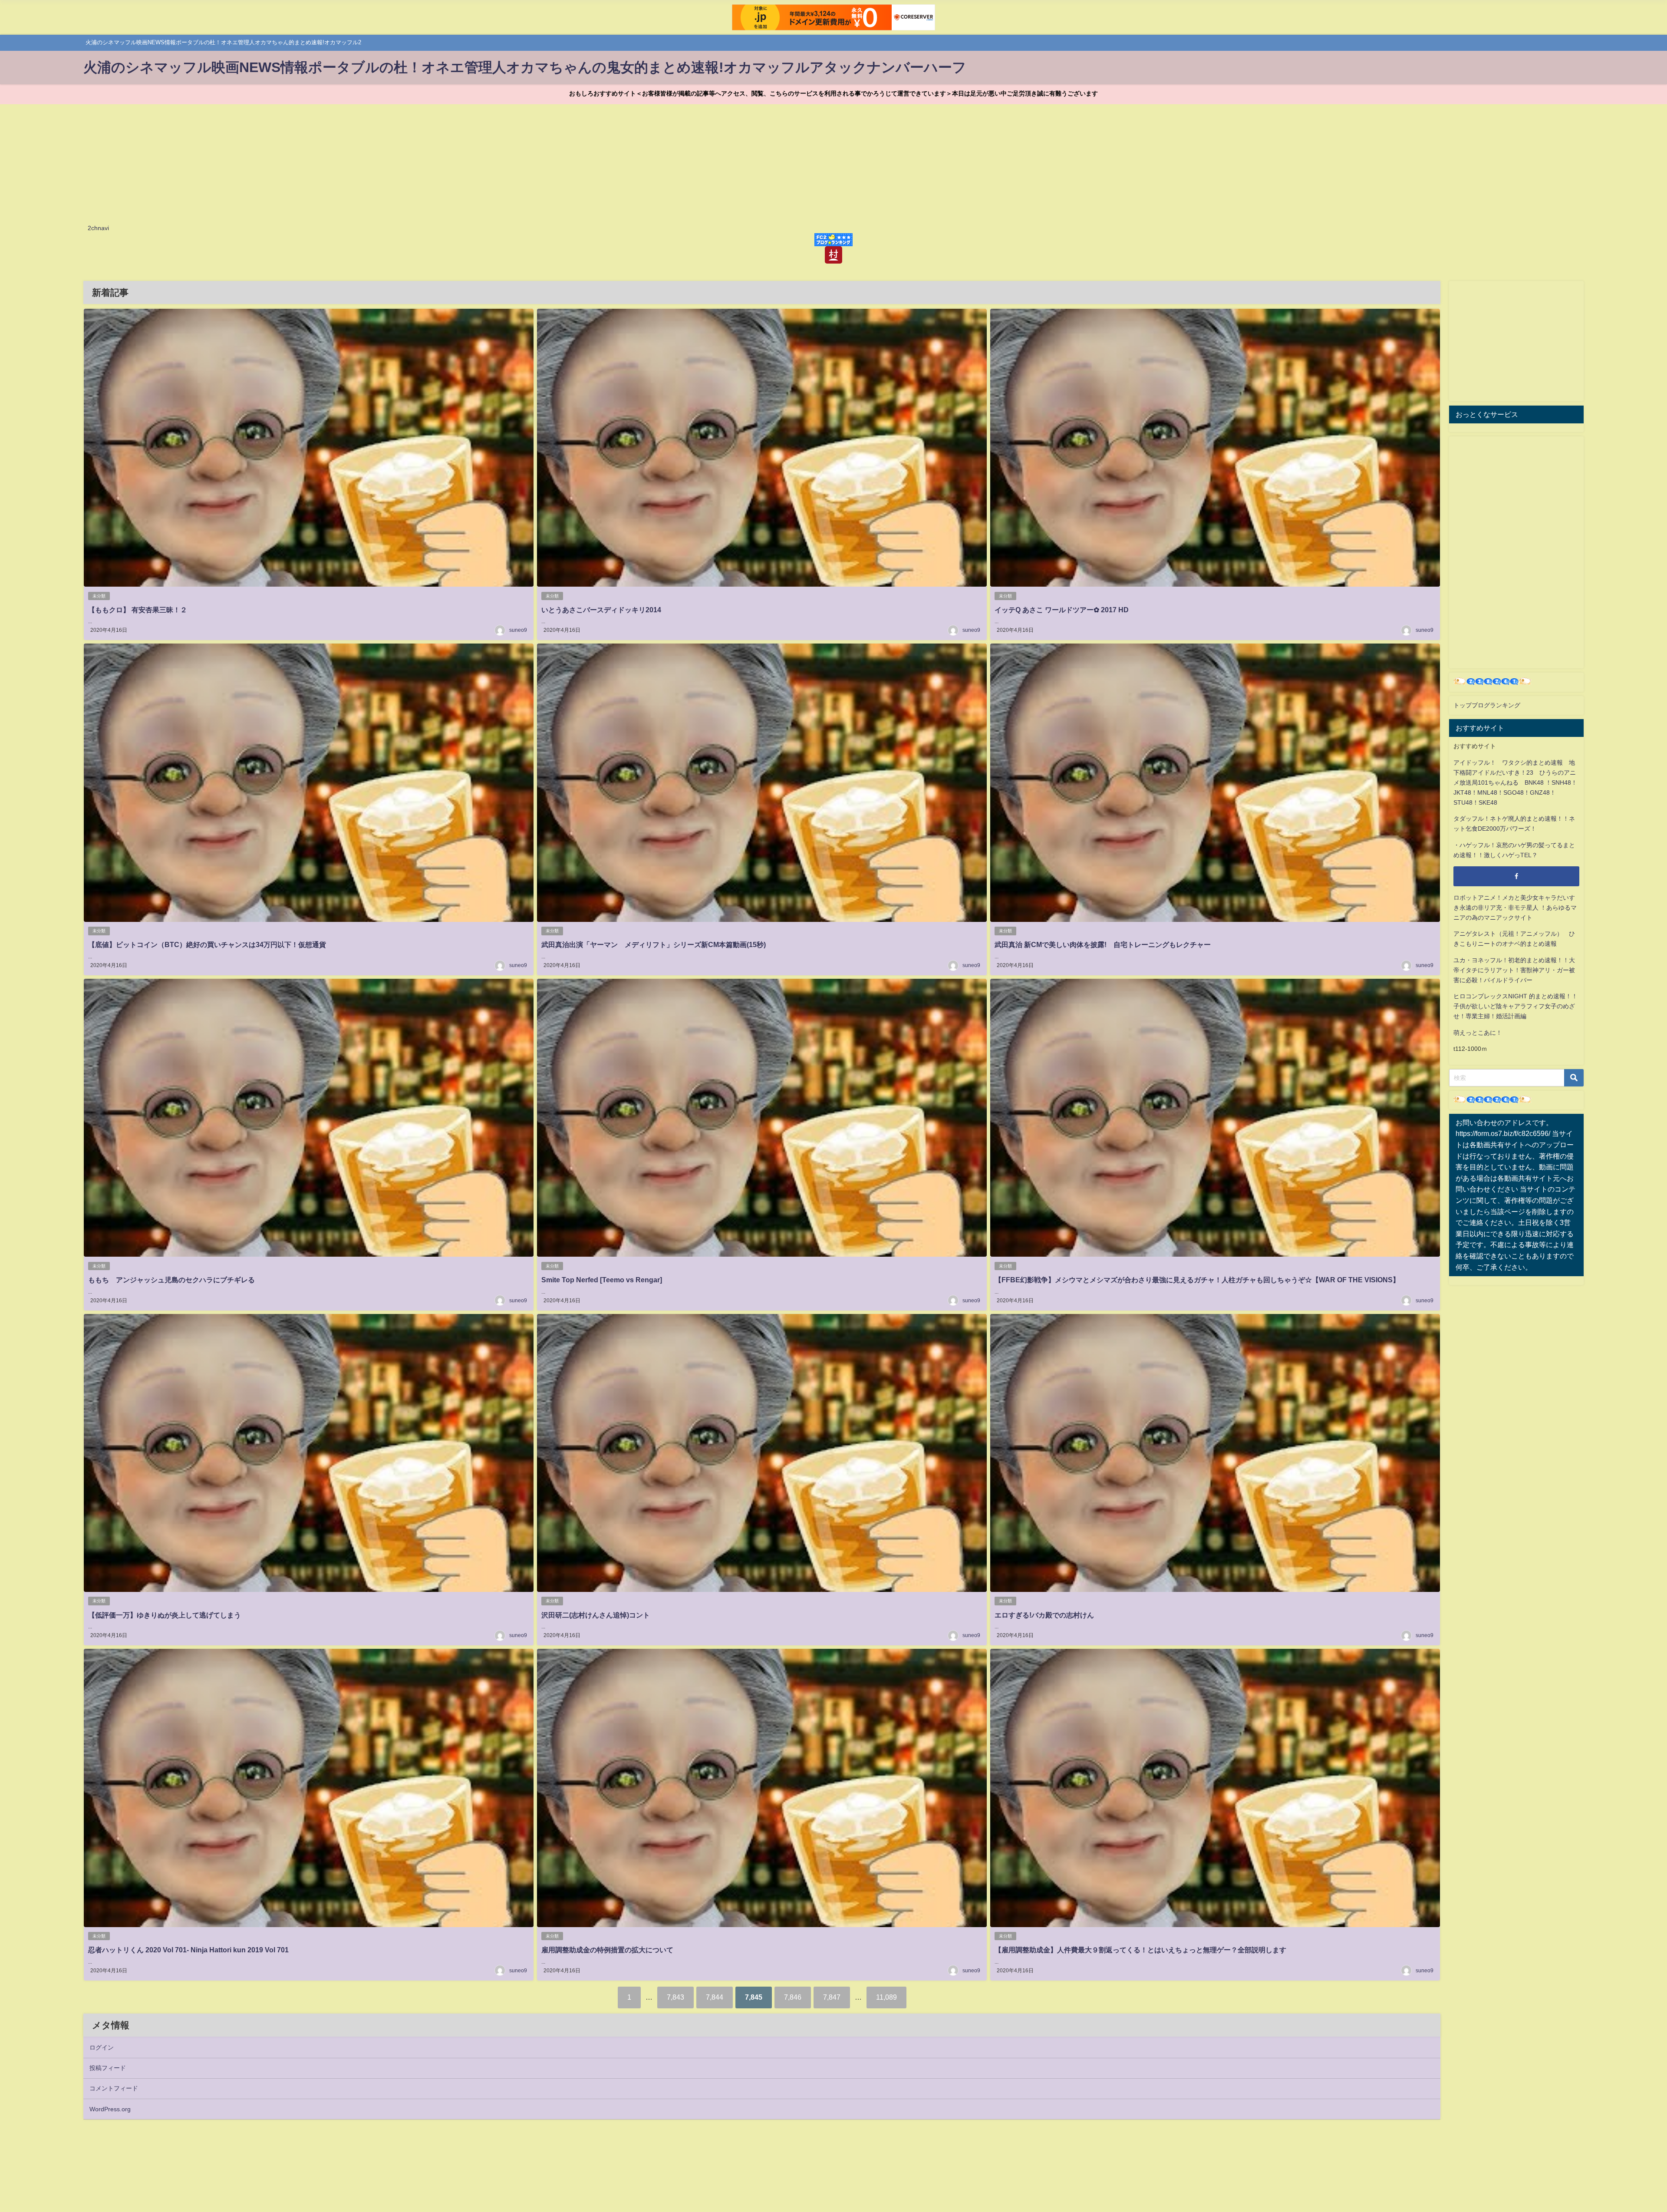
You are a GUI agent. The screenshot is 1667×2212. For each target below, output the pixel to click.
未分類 (99, 596)
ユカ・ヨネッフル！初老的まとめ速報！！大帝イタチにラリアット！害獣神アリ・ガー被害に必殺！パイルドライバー (1514, 970)
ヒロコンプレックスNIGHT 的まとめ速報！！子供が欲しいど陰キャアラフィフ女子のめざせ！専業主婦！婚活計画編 (1515, 1006)
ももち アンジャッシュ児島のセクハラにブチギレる (171, 1280)
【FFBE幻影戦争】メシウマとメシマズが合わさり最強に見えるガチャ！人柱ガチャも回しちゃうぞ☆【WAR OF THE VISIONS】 (1197, 1280)
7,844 (715, 1997)
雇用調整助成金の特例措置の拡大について (607, 1950)
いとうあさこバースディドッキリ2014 (601, 610)
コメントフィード (114, 2088)
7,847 (832, 1997)
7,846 (793, 1997)
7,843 (675, 1997)
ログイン (102, 2047)
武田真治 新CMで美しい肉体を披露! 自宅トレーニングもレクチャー (1103, 944)
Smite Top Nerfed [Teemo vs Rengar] (602, 1280)
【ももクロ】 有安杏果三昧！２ (138, 610)
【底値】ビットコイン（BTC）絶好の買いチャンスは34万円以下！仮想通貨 (207, 944)
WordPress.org (110, 2109)
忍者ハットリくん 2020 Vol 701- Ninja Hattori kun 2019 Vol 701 (188, 1950)
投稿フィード (108, 2068)
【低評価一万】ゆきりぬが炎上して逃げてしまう (165, 1615)
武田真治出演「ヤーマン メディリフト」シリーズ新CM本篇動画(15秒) (654, 944)
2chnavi (98, 228)
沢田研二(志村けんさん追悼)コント (596, 1615)
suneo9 (518, 630)
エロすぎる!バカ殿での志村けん (1044, 1615)
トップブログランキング (1487, 705)
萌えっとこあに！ (1478, 1033)
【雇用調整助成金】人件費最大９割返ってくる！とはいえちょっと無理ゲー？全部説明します (1140, 1950)
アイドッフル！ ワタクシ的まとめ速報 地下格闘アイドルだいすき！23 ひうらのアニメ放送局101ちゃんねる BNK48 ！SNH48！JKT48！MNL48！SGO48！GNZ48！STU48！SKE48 (1515, 782)
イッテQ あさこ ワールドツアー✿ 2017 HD (1062, 610)
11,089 (886, 1997)
